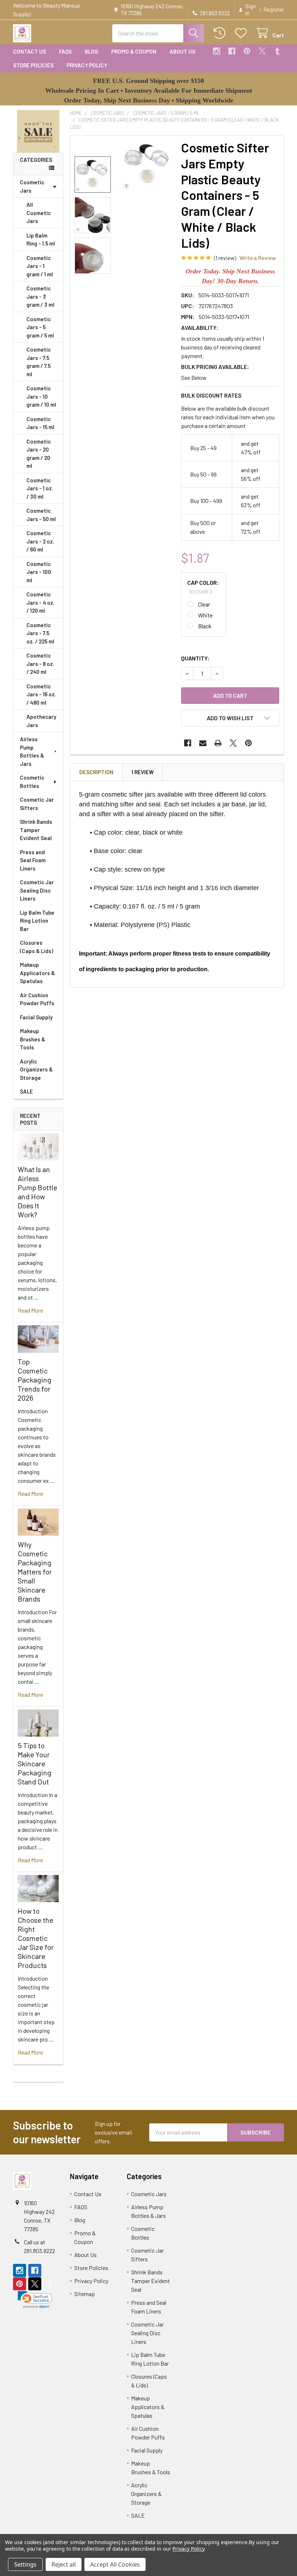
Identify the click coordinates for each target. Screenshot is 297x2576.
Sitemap (85, 2294)
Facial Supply (36, 1017)
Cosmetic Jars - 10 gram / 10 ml (41, 396)
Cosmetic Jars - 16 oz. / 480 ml (41, 694)
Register (274, 9)
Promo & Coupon (134, 51)
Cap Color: (203, 587)
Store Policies (33, 65)
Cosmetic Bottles (32, 782)
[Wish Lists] (242, 33)
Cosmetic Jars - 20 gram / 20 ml (39, 454)
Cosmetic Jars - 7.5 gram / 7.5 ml (39, 362)
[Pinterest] (247, 51)
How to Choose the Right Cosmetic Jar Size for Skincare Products (36, 1938)
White (205, 615)
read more (30, 1310)
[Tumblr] (277, 51)
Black (205, 626)
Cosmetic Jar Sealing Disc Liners (37, 890)
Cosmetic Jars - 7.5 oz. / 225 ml (40, 633)
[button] (38, 131)
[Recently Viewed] (221, 33)
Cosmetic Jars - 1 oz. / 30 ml (40, 488)
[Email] (203, 743)
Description (96, 772)
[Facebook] (232, 51)
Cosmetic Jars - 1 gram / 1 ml (40, 266)
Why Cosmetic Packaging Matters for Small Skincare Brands (35, 1572)
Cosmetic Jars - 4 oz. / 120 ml (41, 602)
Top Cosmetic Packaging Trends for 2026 (35, 1380)
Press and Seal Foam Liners (33, 860)
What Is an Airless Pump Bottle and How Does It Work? (37, 1192)
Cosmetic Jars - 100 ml (39, 572)
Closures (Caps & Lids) (37, 947)
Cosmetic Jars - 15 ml (40, 423)
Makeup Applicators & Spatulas (37, 973)
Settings (25, 2564)
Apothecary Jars (41, 721)
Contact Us (30, 51)
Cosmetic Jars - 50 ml (41, 515)
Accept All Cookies (115, 2564)
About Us (182, 51)
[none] (148, 165)
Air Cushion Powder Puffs (37, 999)
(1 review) (225, 258)
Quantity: (195, 658)
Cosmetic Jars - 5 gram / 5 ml (40, 327)
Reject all (64, 2564)
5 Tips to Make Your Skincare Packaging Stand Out (35, 1763)
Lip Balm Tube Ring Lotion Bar (37, 921)
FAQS (65, 51)
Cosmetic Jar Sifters (37, 804)
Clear (204, 604)
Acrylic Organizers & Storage (36, 1069)
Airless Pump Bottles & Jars (32, 751)
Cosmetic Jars (32, 186)
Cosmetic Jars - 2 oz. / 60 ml (40, 541)
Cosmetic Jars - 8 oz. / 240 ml (40, 664)
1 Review (143, 772)
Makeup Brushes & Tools (33, 1039)
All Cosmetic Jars (39, 213)
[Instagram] (217, 51)
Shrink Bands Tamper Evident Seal (36, 830)
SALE (26, 1091)
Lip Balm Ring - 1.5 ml (41, 240)
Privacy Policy (87, 65)
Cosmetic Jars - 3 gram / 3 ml (40, 296)
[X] (262, 51)
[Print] (218, 743)
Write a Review (258, 258)
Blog (91, 51)
